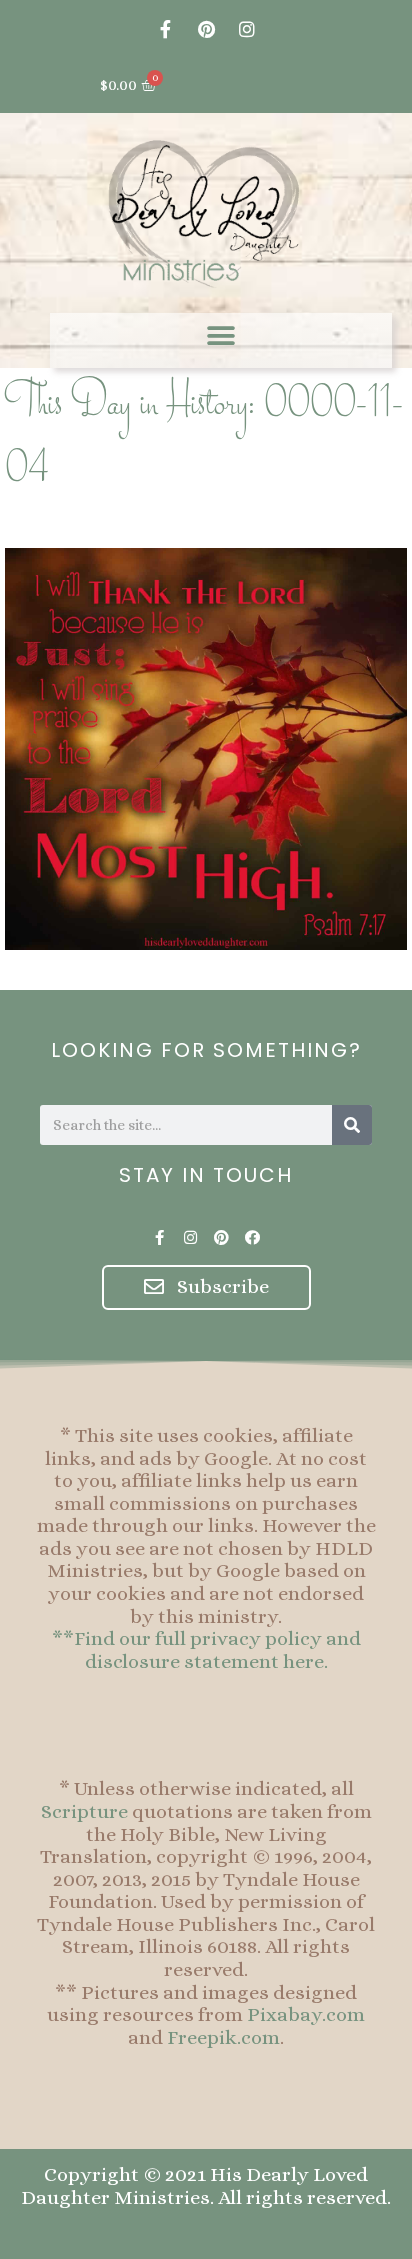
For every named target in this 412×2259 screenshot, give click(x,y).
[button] (221, 335)
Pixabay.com (306, 2014)
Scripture (84, 1811)
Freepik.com (223, 2037)
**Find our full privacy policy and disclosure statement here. (206, 1650)
